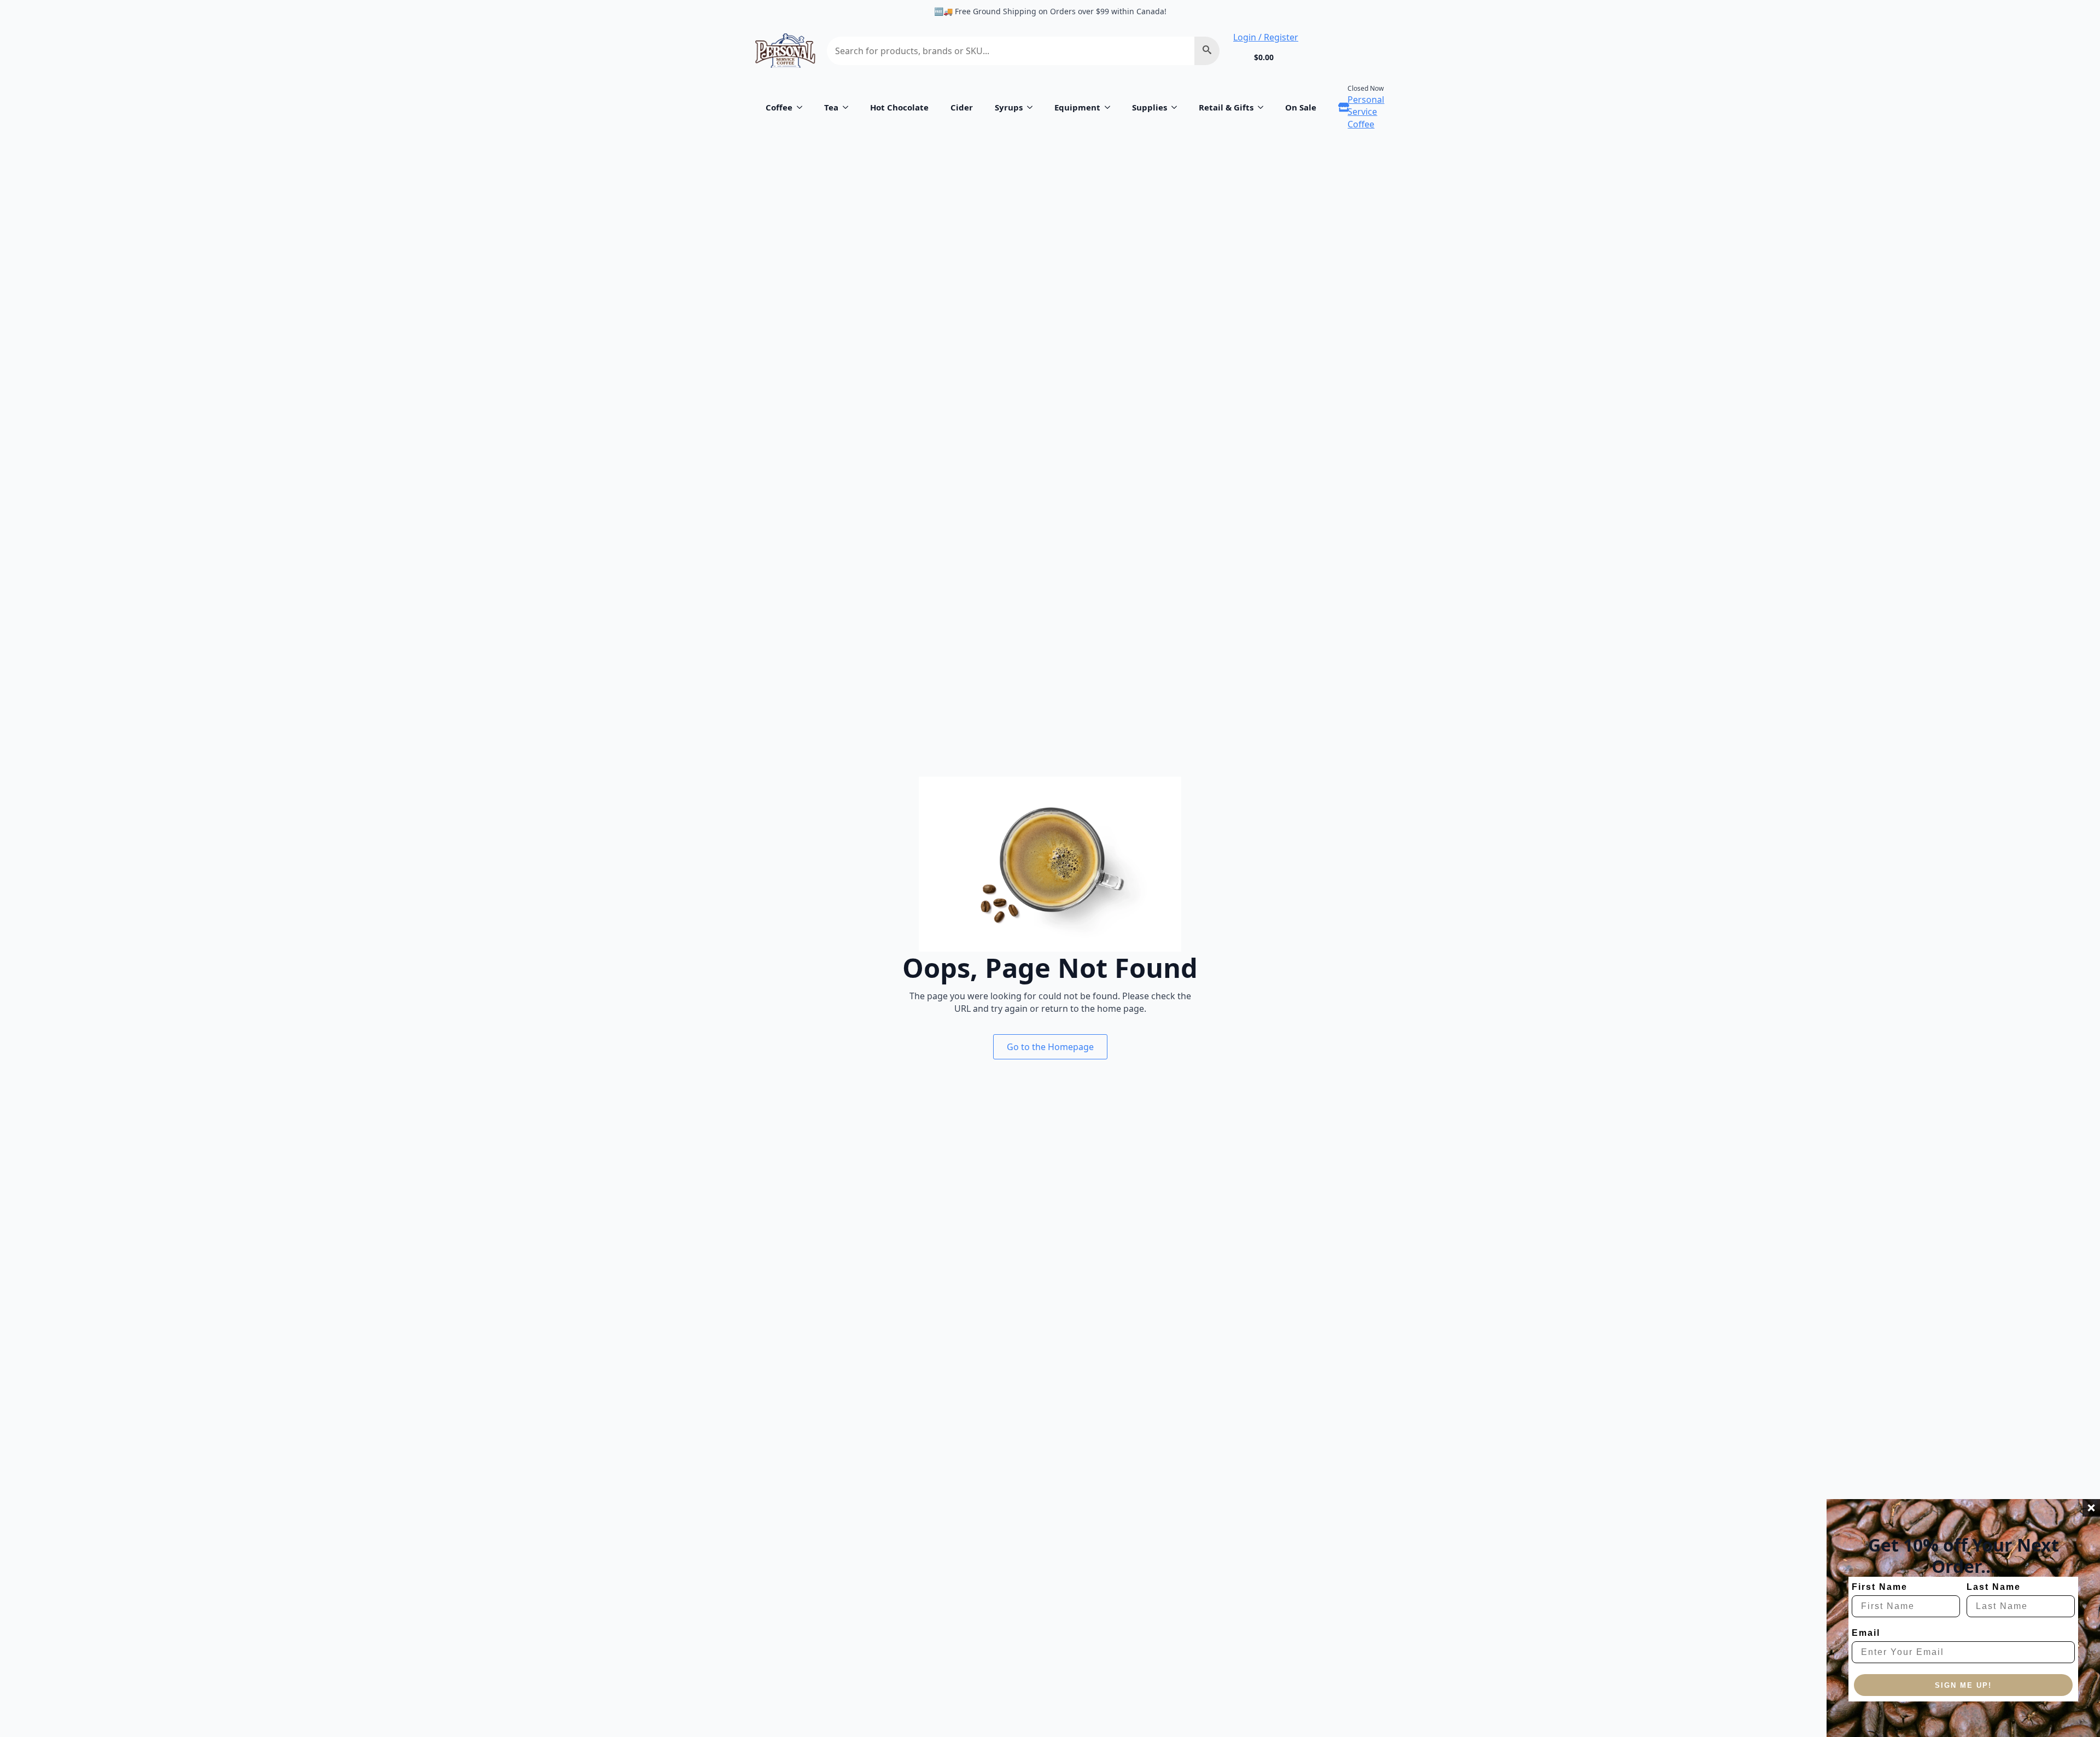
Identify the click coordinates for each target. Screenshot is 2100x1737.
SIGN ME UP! (1963, 1685)
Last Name (1994, 1587)
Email (1866, 1633)
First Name (1880, 1587)
